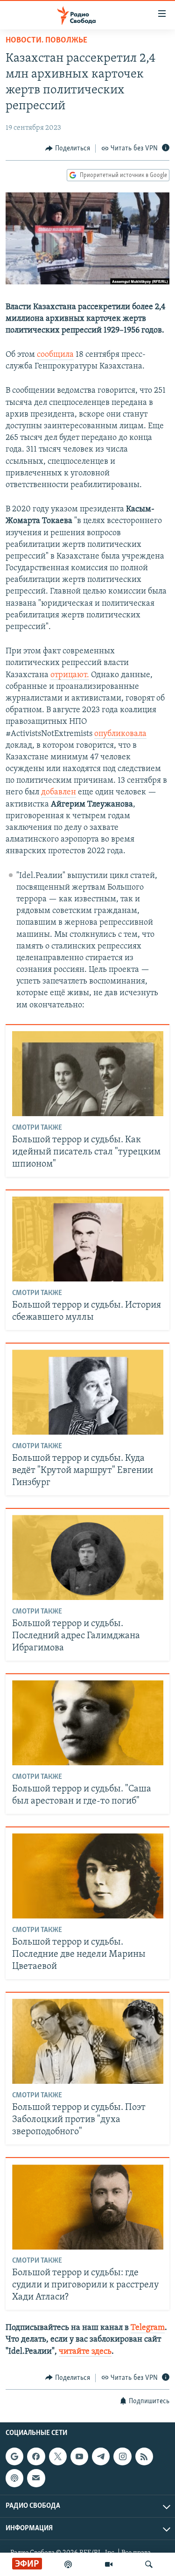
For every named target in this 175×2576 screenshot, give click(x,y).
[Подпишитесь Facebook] (36, 2456)
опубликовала (120, 734)
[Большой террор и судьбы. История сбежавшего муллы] (88, 1239)
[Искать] (149, 2564)
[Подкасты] (14, 2478)
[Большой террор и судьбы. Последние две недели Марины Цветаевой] (88, 1876)
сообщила (55, 355)
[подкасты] (68, 2564)
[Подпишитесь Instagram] (122, 2456)
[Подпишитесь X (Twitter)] (58, 2456)
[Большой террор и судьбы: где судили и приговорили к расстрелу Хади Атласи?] (88, 2207)
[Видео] (109, 2564)
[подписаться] (36, 2478)
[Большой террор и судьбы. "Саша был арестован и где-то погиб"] (88, 1723)
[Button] (68, 149)
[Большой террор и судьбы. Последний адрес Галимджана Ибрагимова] (88, 1557)
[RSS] (144, 2456)
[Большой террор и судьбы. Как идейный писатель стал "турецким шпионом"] (88, 1074)
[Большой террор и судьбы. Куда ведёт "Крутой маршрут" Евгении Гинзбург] (88, 1392)
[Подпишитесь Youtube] (79, 2456)
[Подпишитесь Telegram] (101, 2456)
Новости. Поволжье (46, 41)
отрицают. (70, 675)
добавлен (59, 793)
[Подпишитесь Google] (14, 2456)
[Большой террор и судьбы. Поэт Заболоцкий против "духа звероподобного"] (88, 2041)
